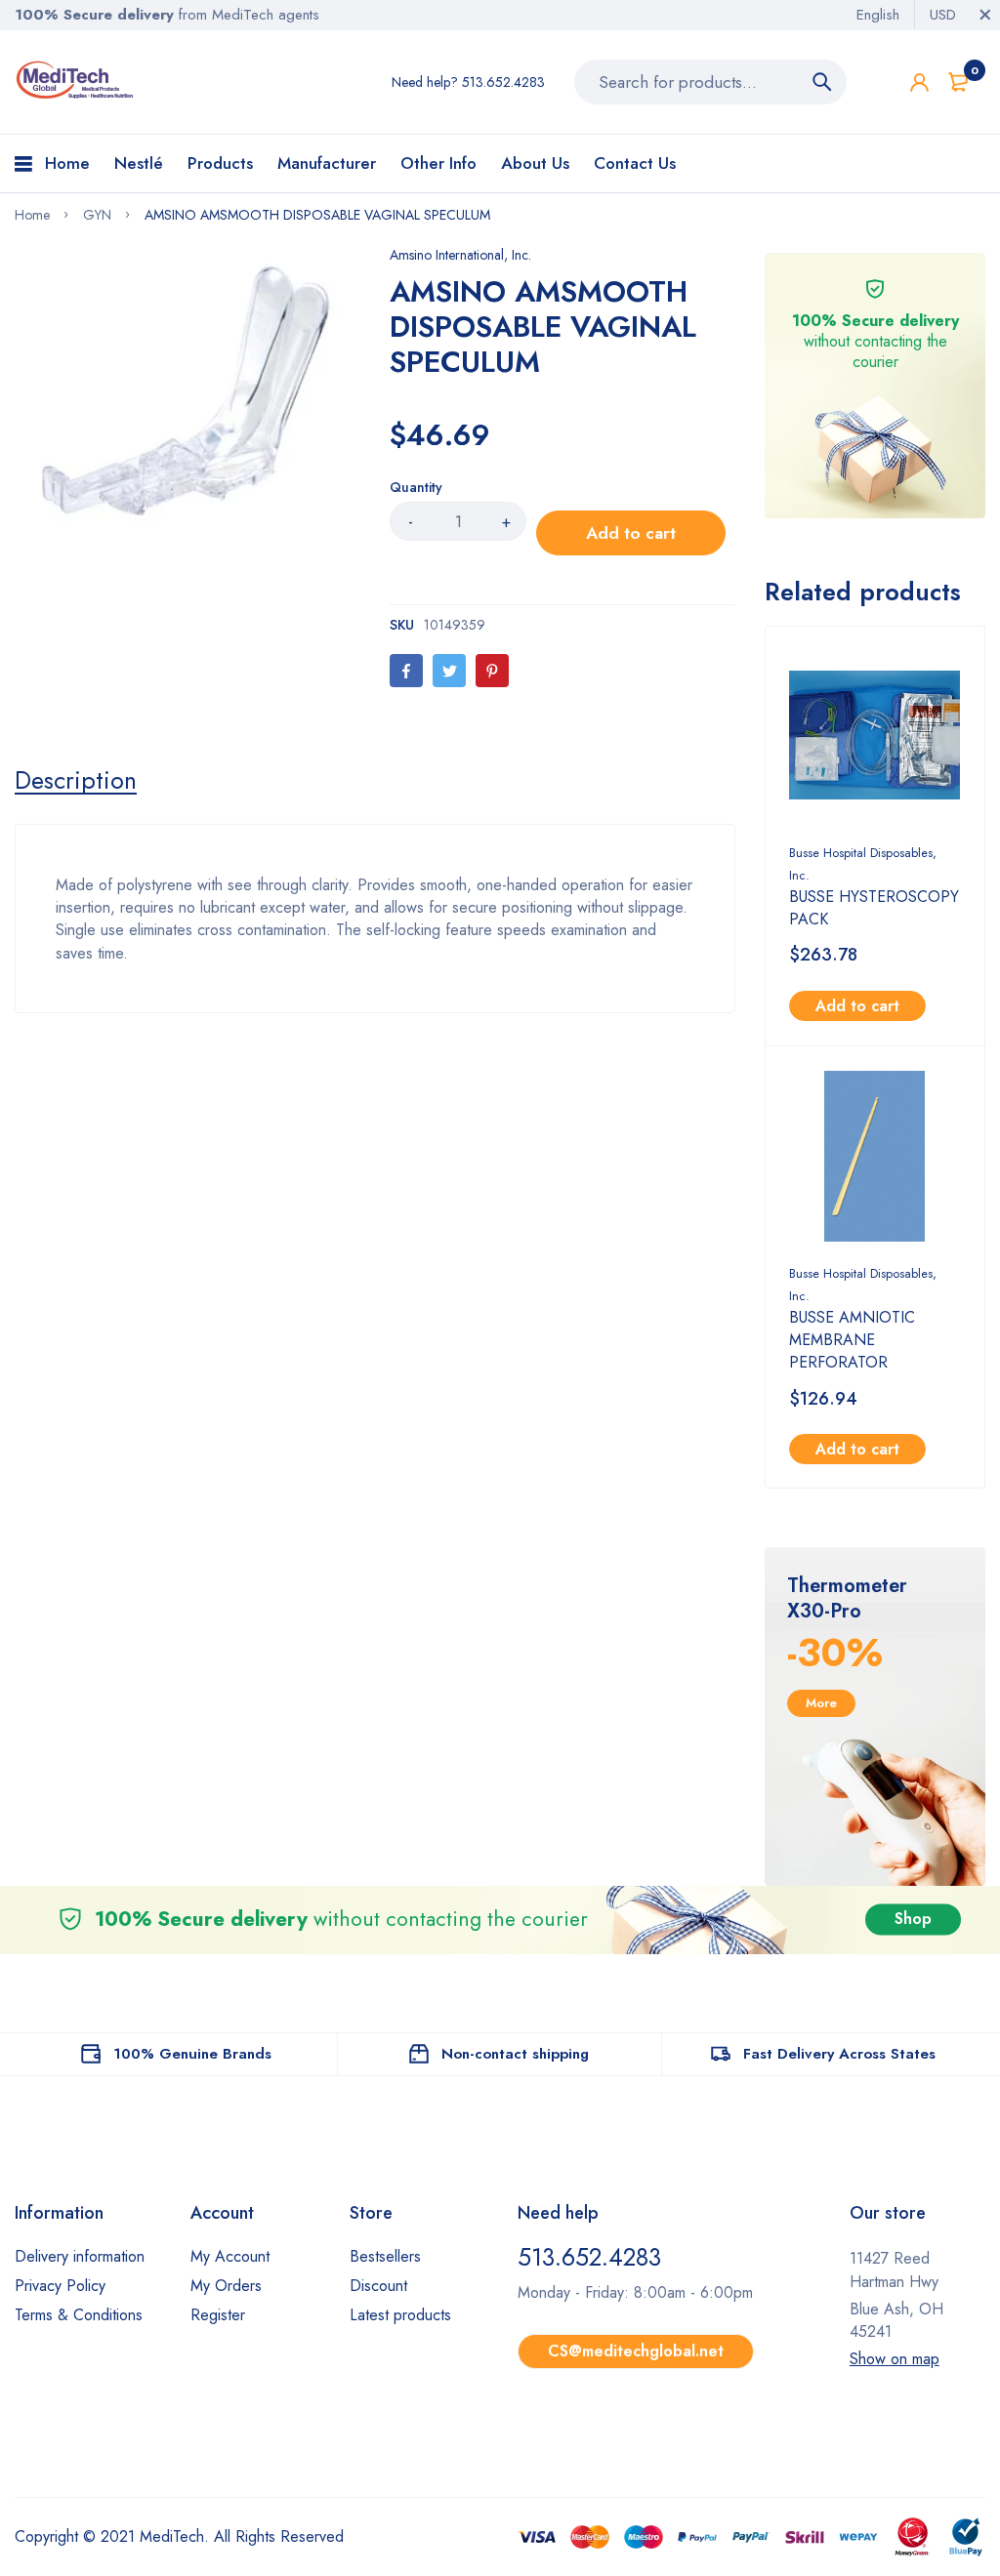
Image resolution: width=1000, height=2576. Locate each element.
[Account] (919, 82)
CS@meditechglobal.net (636, 2351)
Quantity (416, 487)
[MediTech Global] (76, 80)
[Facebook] (406, 671)
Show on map (895, 2359)
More (821, 1703)
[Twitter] (449, 671)
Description (76, 780)
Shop (913, 1920)
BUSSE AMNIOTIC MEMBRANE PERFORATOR (852, 1340)
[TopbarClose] (985, 15)
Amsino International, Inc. (460, 255)
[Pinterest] (492, 671)
